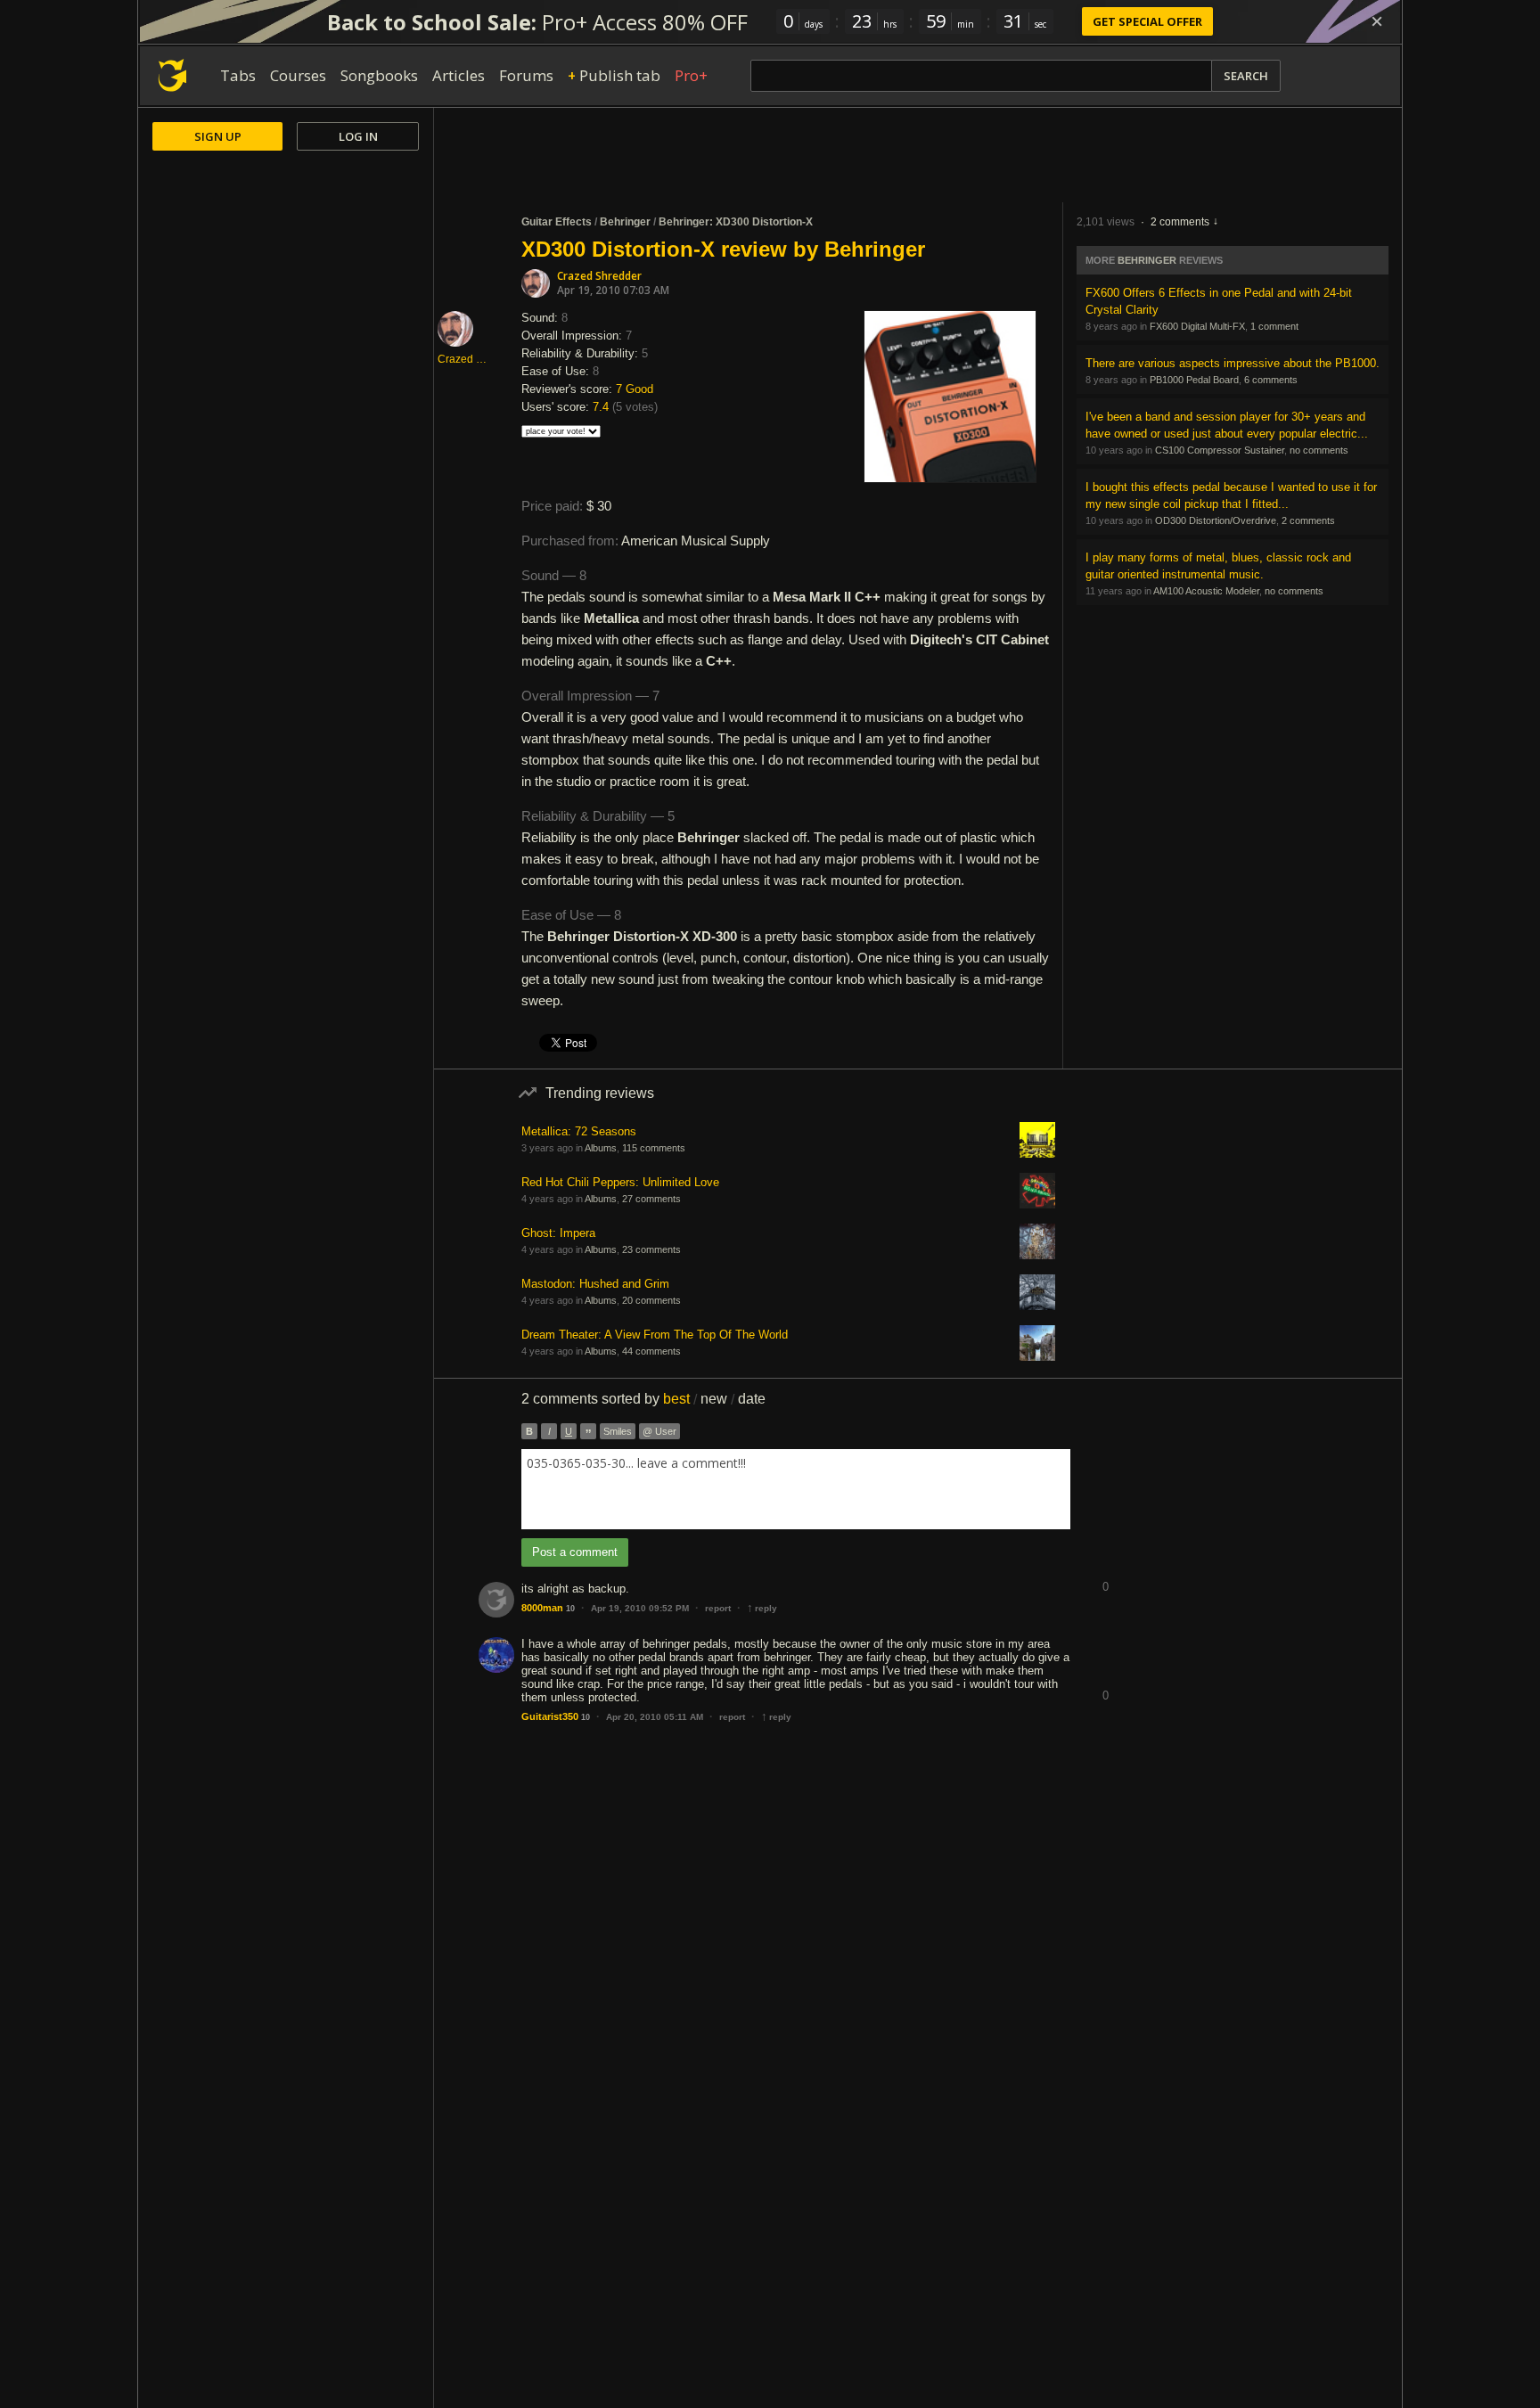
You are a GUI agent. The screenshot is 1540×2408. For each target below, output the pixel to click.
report (718, 1608)
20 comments (651, 1300)
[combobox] (796, 1489)
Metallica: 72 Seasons (579, 1131)
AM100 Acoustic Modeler (1206, 591)
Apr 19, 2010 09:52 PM (640, 1608)
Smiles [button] (618, 1431)
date (752, 1399)
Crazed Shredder (599, 276)
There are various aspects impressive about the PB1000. (1233, 363)
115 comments (654, 1148)
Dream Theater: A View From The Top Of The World (655, 1335)
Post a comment (575, 1552)
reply (762, 1608)
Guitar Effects (557, 222)
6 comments (1271, 380)
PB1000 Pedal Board (1194, 380)
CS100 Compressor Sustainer (1220, 450)
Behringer (625, 222)
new (714, 1399)
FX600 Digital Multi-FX (1197, 326)
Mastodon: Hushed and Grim (595, 1284)
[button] (1105, 1573)
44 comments (651, 1351)
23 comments (651, 1249)
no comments (1319, 450)
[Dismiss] (1377, 21)
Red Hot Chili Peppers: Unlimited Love (620, 1182)
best (676, 1399)
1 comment (1274, 326)
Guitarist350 (550, 1716)
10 (570, 1609)
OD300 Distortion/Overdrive (1216, 520)
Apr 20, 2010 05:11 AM (655, 1717)
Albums (601, 1148)
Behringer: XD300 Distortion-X (736, 222)
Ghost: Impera (558, 1233)
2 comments (1180, 222)
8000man (542, 1608)
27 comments (651, 1199)
